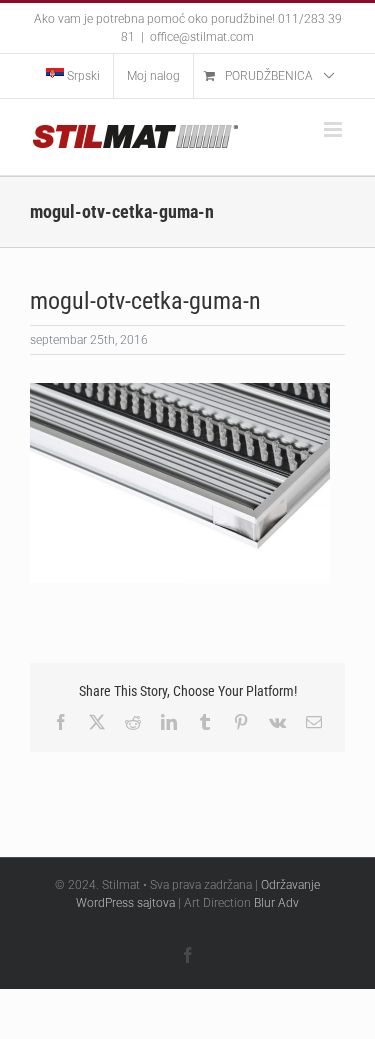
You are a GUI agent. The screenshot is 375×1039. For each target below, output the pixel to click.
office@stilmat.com (202, 37)
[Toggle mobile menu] (334, 129)
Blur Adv (276, 903)
